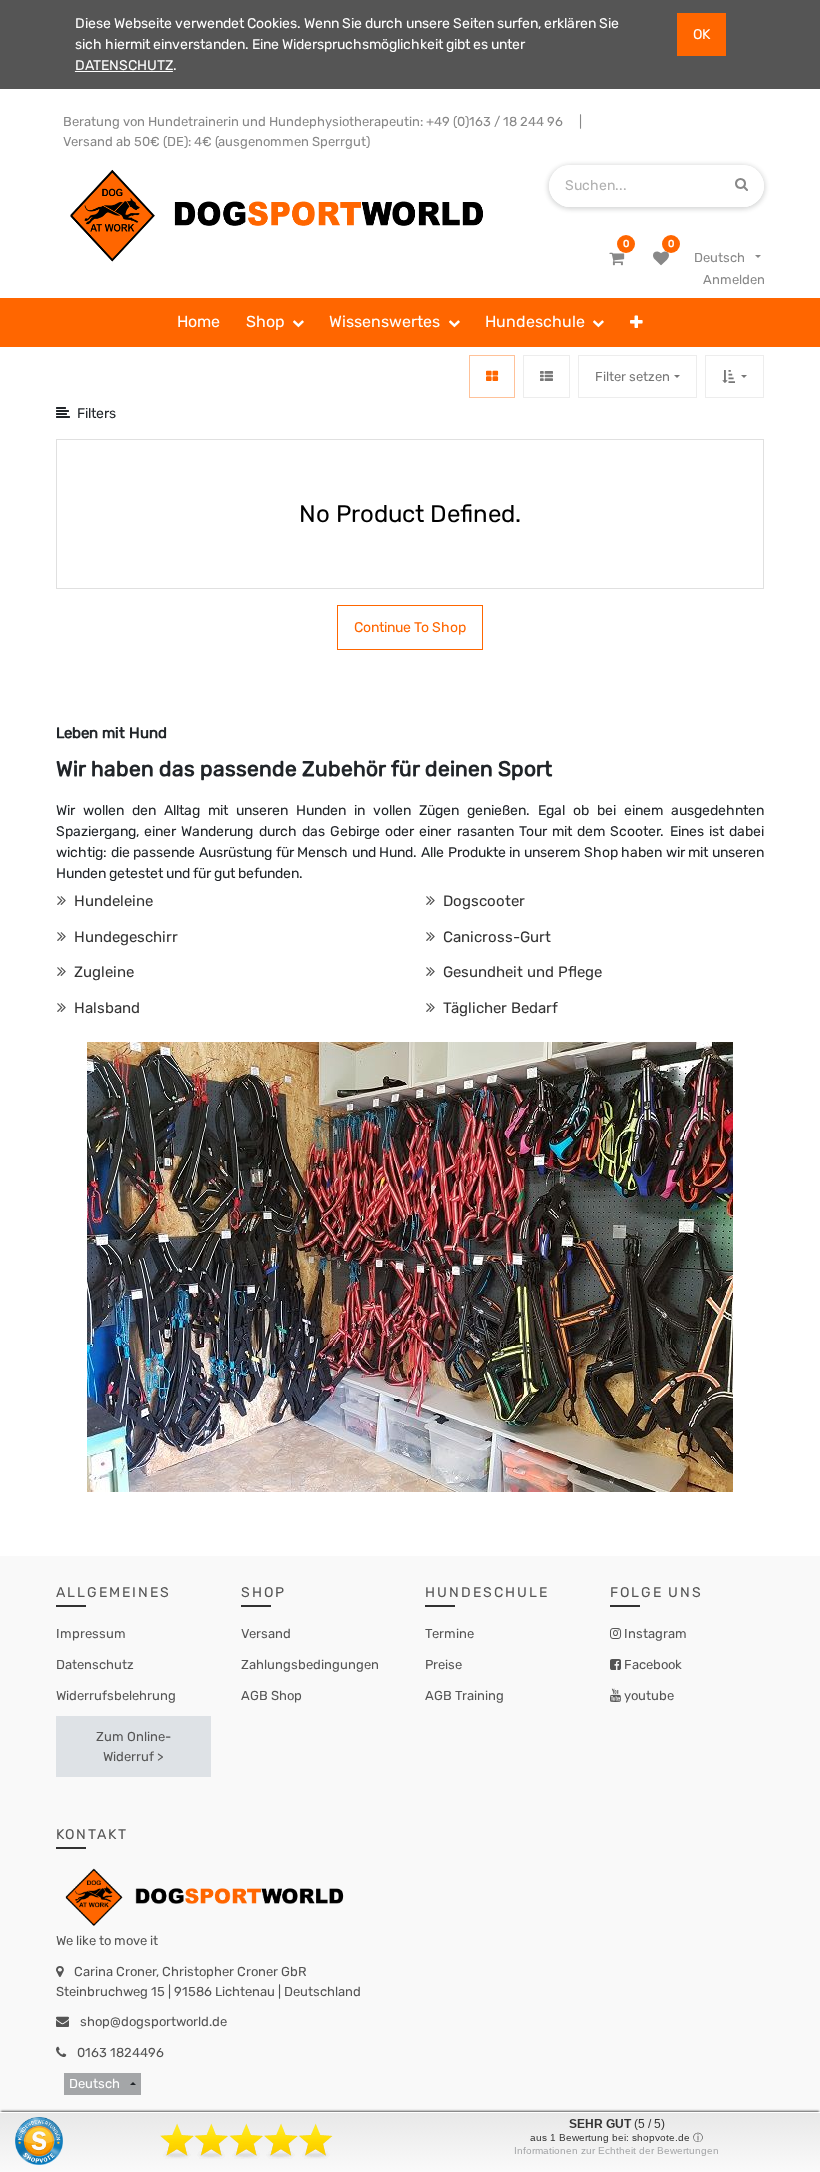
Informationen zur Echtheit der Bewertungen (616, 2150)
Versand (266, 1633)
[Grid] (492, 376)
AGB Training (464, 1695)
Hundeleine (111, 901)
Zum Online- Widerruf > (133, 1746)
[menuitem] (198, 323)
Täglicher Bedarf (498, 1008)
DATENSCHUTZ (124, 65)
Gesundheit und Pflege (520, 972)
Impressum (91, 1633)
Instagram (654, 1633)
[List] (546, 376)
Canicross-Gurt (495, 937)
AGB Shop (271, 1695)
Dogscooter (482, 901)
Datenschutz (95, 1664)
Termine (449, 1633)
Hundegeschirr (124, 937)
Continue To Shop (410, 627)
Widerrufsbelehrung (116, 1695)
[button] (636, 323)
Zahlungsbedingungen (310, 1664)
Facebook (651, 1664)
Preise (443, 1664)
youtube (647, 1695)
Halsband (105, 1008)
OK (701, 34)
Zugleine (102, 972)
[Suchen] (741, 185)
